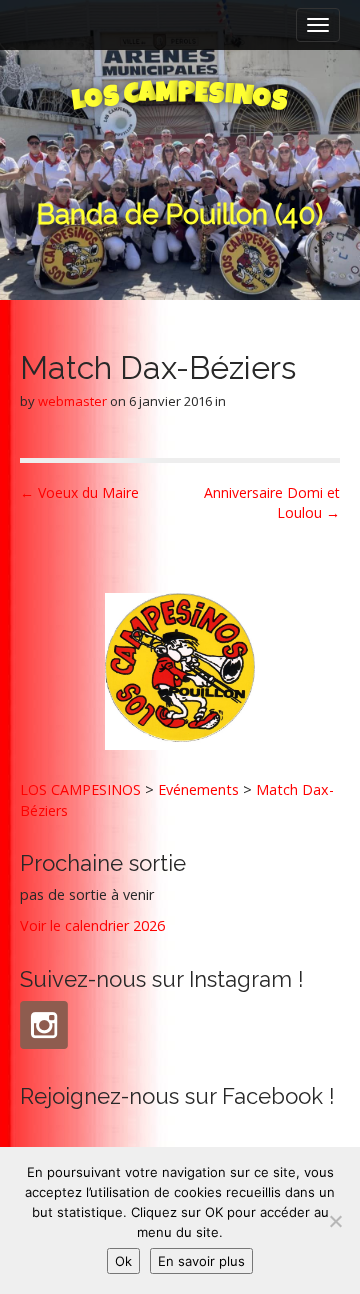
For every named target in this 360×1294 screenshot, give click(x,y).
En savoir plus (201, 1261)
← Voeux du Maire (79, 492)
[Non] (335, 1221)
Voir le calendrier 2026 (92, 925)
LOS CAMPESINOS (80, 789)
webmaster (72, 401)
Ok (123, 1261)
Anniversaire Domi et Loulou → (272, 502)
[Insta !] (44, 1025)
